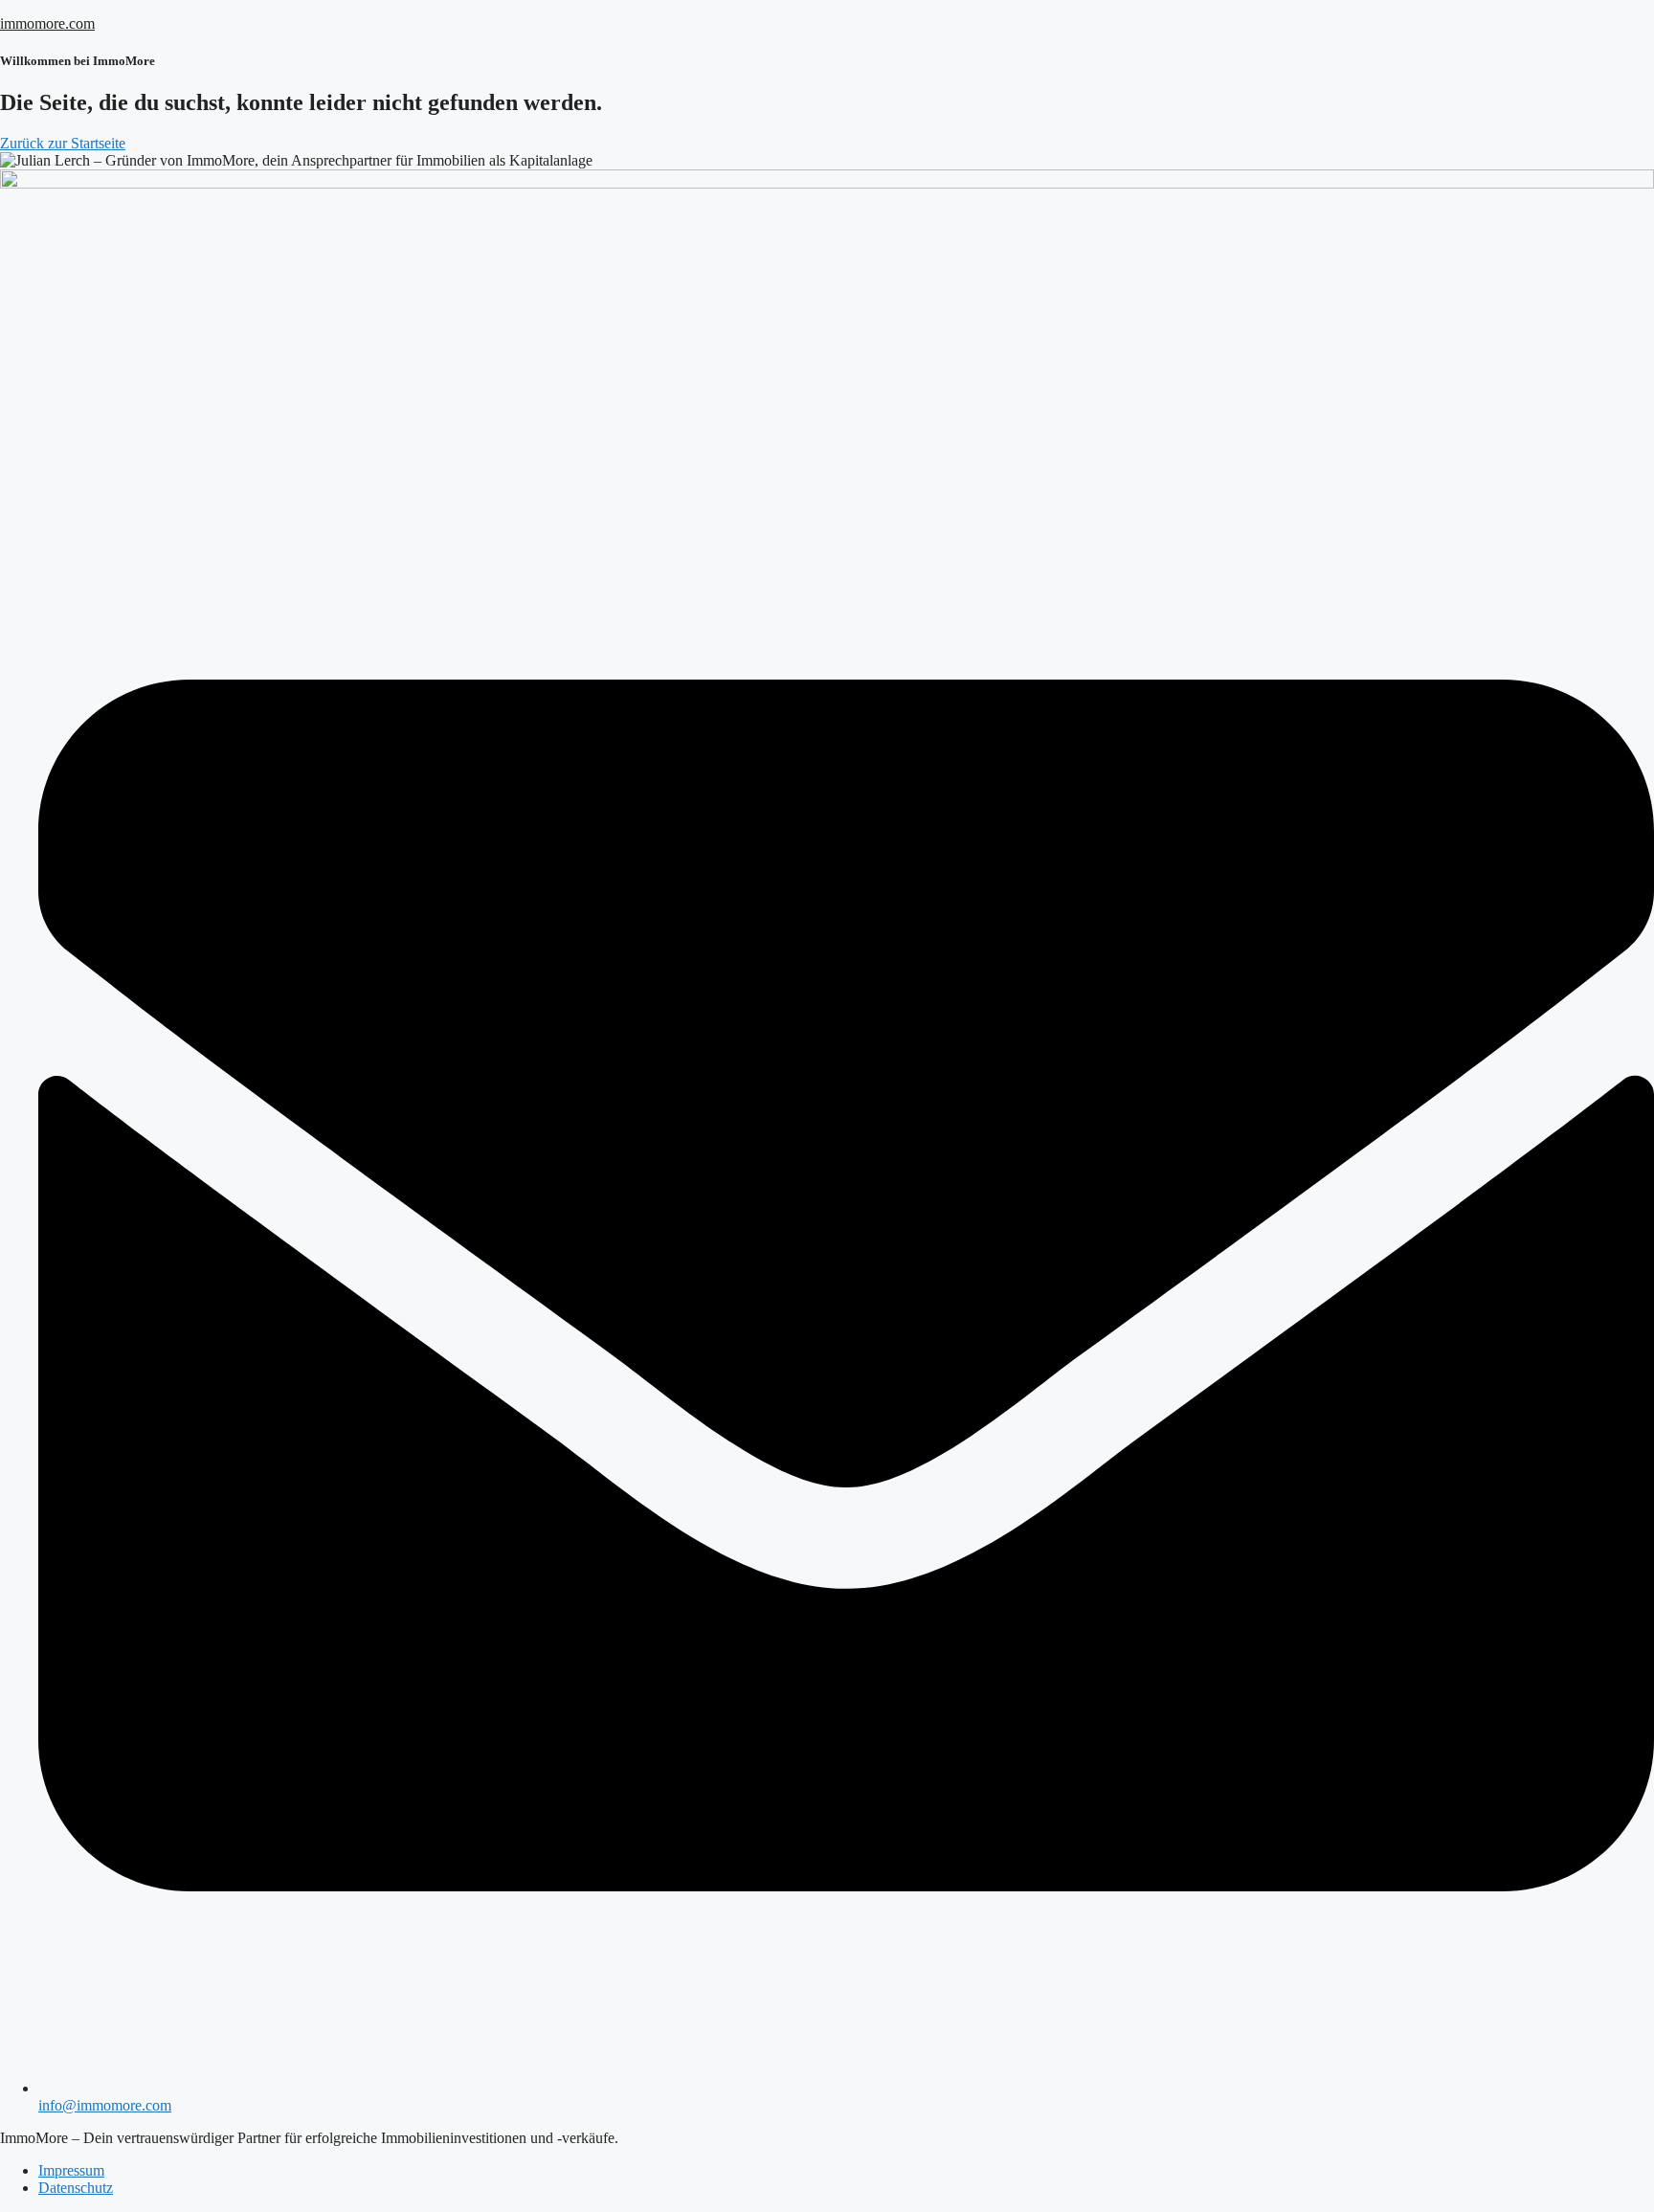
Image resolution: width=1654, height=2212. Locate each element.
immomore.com (47, 23)
